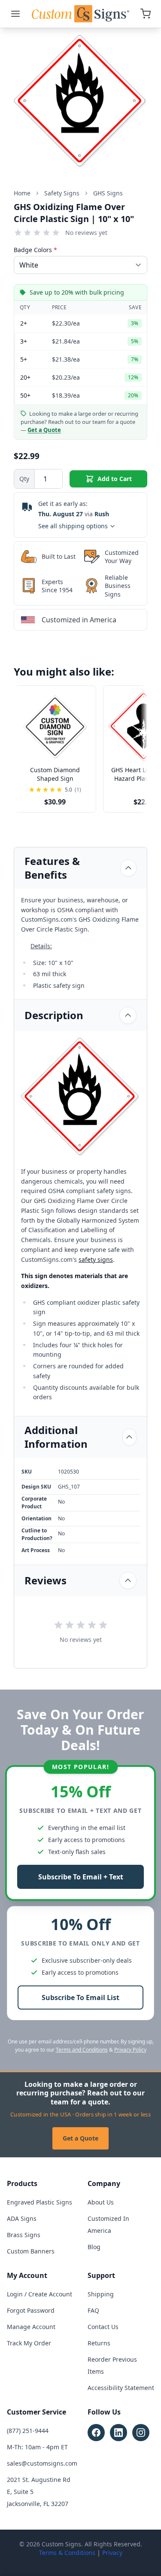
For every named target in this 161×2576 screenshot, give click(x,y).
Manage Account (31, 2327)
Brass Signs (24, 2235)
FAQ (93, 2310)
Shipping (101, 2294)
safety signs (96, 1259)
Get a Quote (80, 2138)
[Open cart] (146, 14)
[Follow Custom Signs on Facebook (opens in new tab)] (96, 2433)
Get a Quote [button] (44, 430)
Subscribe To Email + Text (81, 1877)
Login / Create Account (39, 2294)
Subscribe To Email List (80, 1997)
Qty (24, 479)
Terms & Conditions (67, 2553)
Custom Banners (31, 2251)
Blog (94, 2247)
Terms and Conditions (82, 2050)
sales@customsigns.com (42, 2463)
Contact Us (103, 2327)
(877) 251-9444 (28, 2431)
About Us (101, 2202)
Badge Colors (35, 250)
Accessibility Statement (121, 2388)
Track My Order (29, 2343)
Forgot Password (31, 2310)
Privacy (112, 2553)
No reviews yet (86, 233)
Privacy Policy (130, 2050)
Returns (99, 2343)
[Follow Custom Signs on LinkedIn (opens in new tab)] (118, 2433)
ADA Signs (22, 2218)
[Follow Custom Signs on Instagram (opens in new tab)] (141, 2433)
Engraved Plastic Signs (39, 2202)
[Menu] (15, 14)
